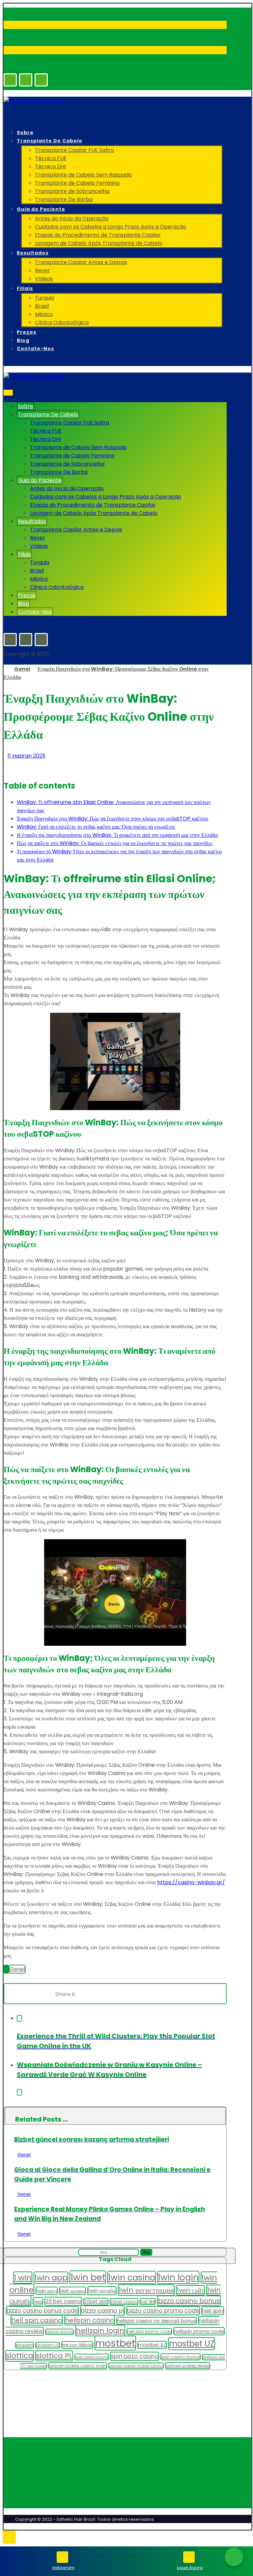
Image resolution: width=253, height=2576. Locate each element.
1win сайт (190, 2290)
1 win (23, 2278)
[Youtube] (41, 80)
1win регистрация (146, 2290)
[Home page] (6, 669)
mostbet (115, 2343)
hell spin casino (37, 2320)
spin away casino (92, 2357)
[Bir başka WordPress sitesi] (34, 101)
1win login (178, 2277)
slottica (20, 2356)
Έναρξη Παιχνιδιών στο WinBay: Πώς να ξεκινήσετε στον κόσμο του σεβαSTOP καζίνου (112, 819)
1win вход (47, 2291)
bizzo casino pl (102, 2310)
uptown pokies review (188, 2366)
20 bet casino (63, 2301)
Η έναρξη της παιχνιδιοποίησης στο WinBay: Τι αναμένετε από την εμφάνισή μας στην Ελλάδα (117, 835)
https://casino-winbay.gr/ (191, 1882)
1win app (51, 2278)
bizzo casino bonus (189, 2301)
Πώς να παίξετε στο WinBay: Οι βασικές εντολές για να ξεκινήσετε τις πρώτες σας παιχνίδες (115, 843)
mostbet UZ (192, 2344)
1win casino (132, 2277)
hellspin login (100, 2331)
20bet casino (124, 2302)
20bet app (96, 2302)
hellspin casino (90, 2320)
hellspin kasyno (59, 2332)
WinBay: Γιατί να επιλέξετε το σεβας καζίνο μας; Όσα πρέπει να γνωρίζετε (96, 827)
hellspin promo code (199, 2331)
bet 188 (148, 2302)
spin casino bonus (181, 2357)
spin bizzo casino (135, 2356)
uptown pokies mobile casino (136, 2366)
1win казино (72, 2291)
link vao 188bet (77, 2345)
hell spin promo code (149, 2332)
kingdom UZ (48, 2345)
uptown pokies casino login (78, 2366)
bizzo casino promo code (163, 2311)
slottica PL (54, 2356)
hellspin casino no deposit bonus (156, 2321)
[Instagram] (26, 80)
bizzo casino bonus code (42, 2311)
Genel (17, 1969)
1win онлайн (102, 2291)
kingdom (25, 2345)
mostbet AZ (152, 2345)
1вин (38, 2301)
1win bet (88, 2277)
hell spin (213, 2311)
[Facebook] (10, 80)
